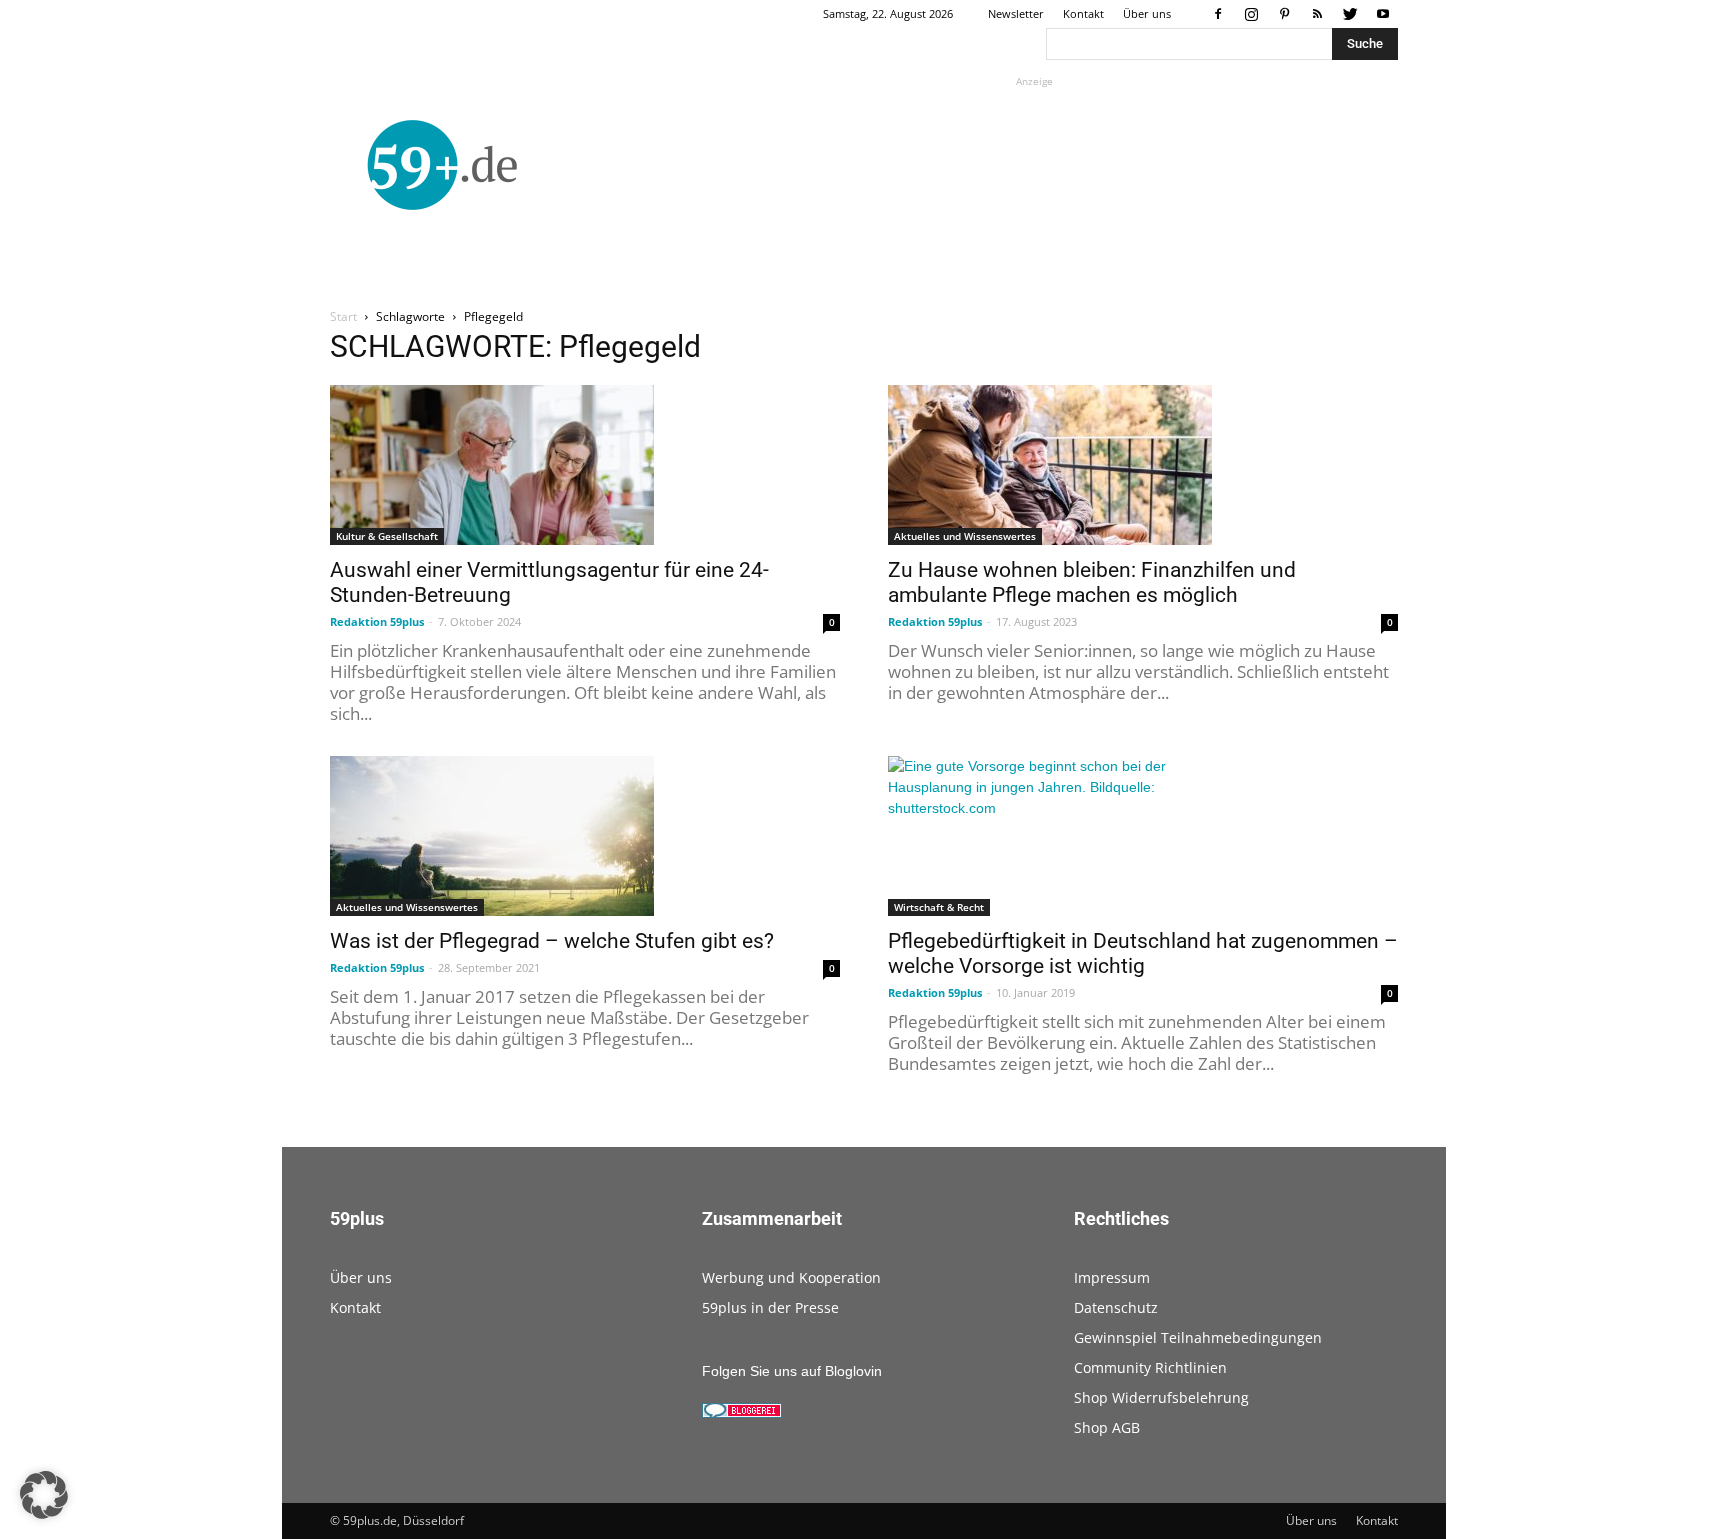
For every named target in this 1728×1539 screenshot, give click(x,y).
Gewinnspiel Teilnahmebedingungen (1198, 1337)
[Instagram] (1251, 14)
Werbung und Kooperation (791, 1277)
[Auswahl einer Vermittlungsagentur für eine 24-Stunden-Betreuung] (585, 465)
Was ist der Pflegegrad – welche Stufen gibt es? (552, 941)
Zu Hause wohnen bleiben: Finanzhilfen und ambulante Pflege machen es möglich (1092, 582)
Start (343, 316)
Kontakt (1083, 13)
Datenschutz (1116, 1307)
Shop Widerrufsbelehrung (1161, 1397)
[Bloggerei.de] (742, 1413)
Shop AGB (1107, 1427)
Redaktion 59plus (377, 621)
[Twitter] (1350, 14)
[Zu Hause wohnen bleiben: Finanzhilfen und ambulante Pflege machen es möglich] (1143, 465)
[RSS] (1317, 14)
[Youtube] (1383, 14)
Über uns (1147, 13)
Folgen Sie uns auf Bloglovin (792, 1371)
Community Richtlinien (1150, 1367)
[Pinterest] (1284, 14)
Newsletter (1016, 13)
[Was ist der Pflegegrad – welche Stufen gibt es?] (585, 836)
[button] (44, 1495)
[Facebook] (1218, 14)
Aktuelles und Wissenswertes (965, 536)
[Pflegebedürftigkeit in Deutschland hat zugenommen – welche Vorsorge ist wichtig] (1143, 836)
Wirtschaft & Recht (939, 907)
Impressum (1112, 1277)
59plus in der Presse (770, 1307)
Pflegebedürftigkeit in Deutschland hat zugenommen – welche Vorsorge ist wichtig (1143, 953)
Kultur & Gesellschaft (387, 536)
